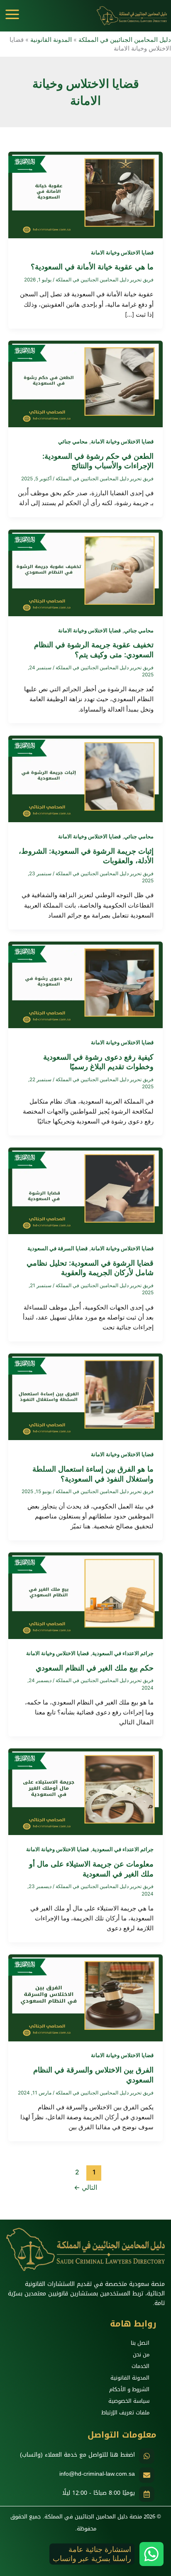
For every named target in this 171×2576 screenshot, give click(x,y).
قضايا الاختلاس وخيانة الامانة (122, 253)
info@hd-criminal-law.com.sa (97, 2474)
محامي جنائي (73, 442)
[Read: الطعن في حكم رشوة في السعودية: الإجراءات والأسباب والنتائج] (85, 383)
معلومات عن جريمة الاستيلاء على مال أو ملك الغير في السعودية (91, 1869)
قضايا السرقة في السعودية (57, 1248)
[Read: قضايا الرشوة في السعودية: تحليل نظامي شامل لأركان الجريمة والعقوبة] (85, 1190)
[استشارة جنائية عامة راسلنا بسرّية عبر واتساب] (151, 2554)
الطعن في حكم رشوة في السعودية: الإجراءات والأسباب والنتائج (98, 461)
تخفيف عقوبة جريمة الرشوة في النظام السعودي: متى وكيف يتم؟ (94, 649)
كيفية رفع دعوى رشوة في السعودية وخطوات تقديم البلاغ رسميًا (98, 1062)
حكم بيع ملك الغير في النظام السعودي (95, 1668)
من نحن (141, 2354)
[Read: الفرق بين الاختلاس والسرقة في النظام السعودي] (85, 1997)
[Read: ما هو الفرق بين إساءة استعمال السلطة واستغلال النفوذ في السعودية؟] (85, 1397)
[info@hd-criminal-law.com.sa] (147, 2475)
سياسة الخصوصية (129, 2401)
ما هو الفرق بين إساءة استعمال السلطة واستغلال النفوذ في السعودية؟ (93, 1474)
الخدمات (140, 2366)
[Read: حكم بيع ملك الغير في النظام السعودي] (85, 1595)
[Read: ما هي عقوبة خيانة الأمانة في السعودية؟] (85, 194)
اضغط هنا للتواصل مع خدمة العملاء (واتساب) (77, 2455)
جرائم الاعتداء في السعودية (123, 1653)
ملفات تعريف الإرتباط (125, 2413)
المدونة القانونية (51, 40)
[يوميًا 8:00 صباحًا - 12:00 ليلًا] (147, 2494)
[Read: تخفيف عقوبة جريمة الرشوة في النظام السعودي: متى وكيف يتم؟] (85, 572)
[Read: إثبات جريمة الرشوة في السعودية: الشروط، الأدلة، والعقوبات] (85, 778)
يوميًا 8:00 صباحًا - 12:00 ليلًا (99, 2493)
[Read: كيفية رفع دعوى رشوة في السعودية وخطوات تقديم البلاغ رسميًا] (85, 984)
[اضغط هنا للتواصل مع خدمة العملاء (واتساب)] (147, 2456)
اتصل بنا (140, 2343)
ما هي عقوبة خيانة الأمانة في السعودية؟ (92, 266)
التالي (85, 2187)
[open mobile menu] (12, 14)
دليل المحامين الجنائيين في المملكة (125, 40)
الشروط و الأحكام (129, 2389)
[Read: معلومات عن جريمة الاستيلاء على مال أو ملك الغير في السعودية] (85, 1792)
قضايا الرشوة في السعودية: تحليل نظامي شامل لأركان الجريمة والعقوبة (90, 1268)
